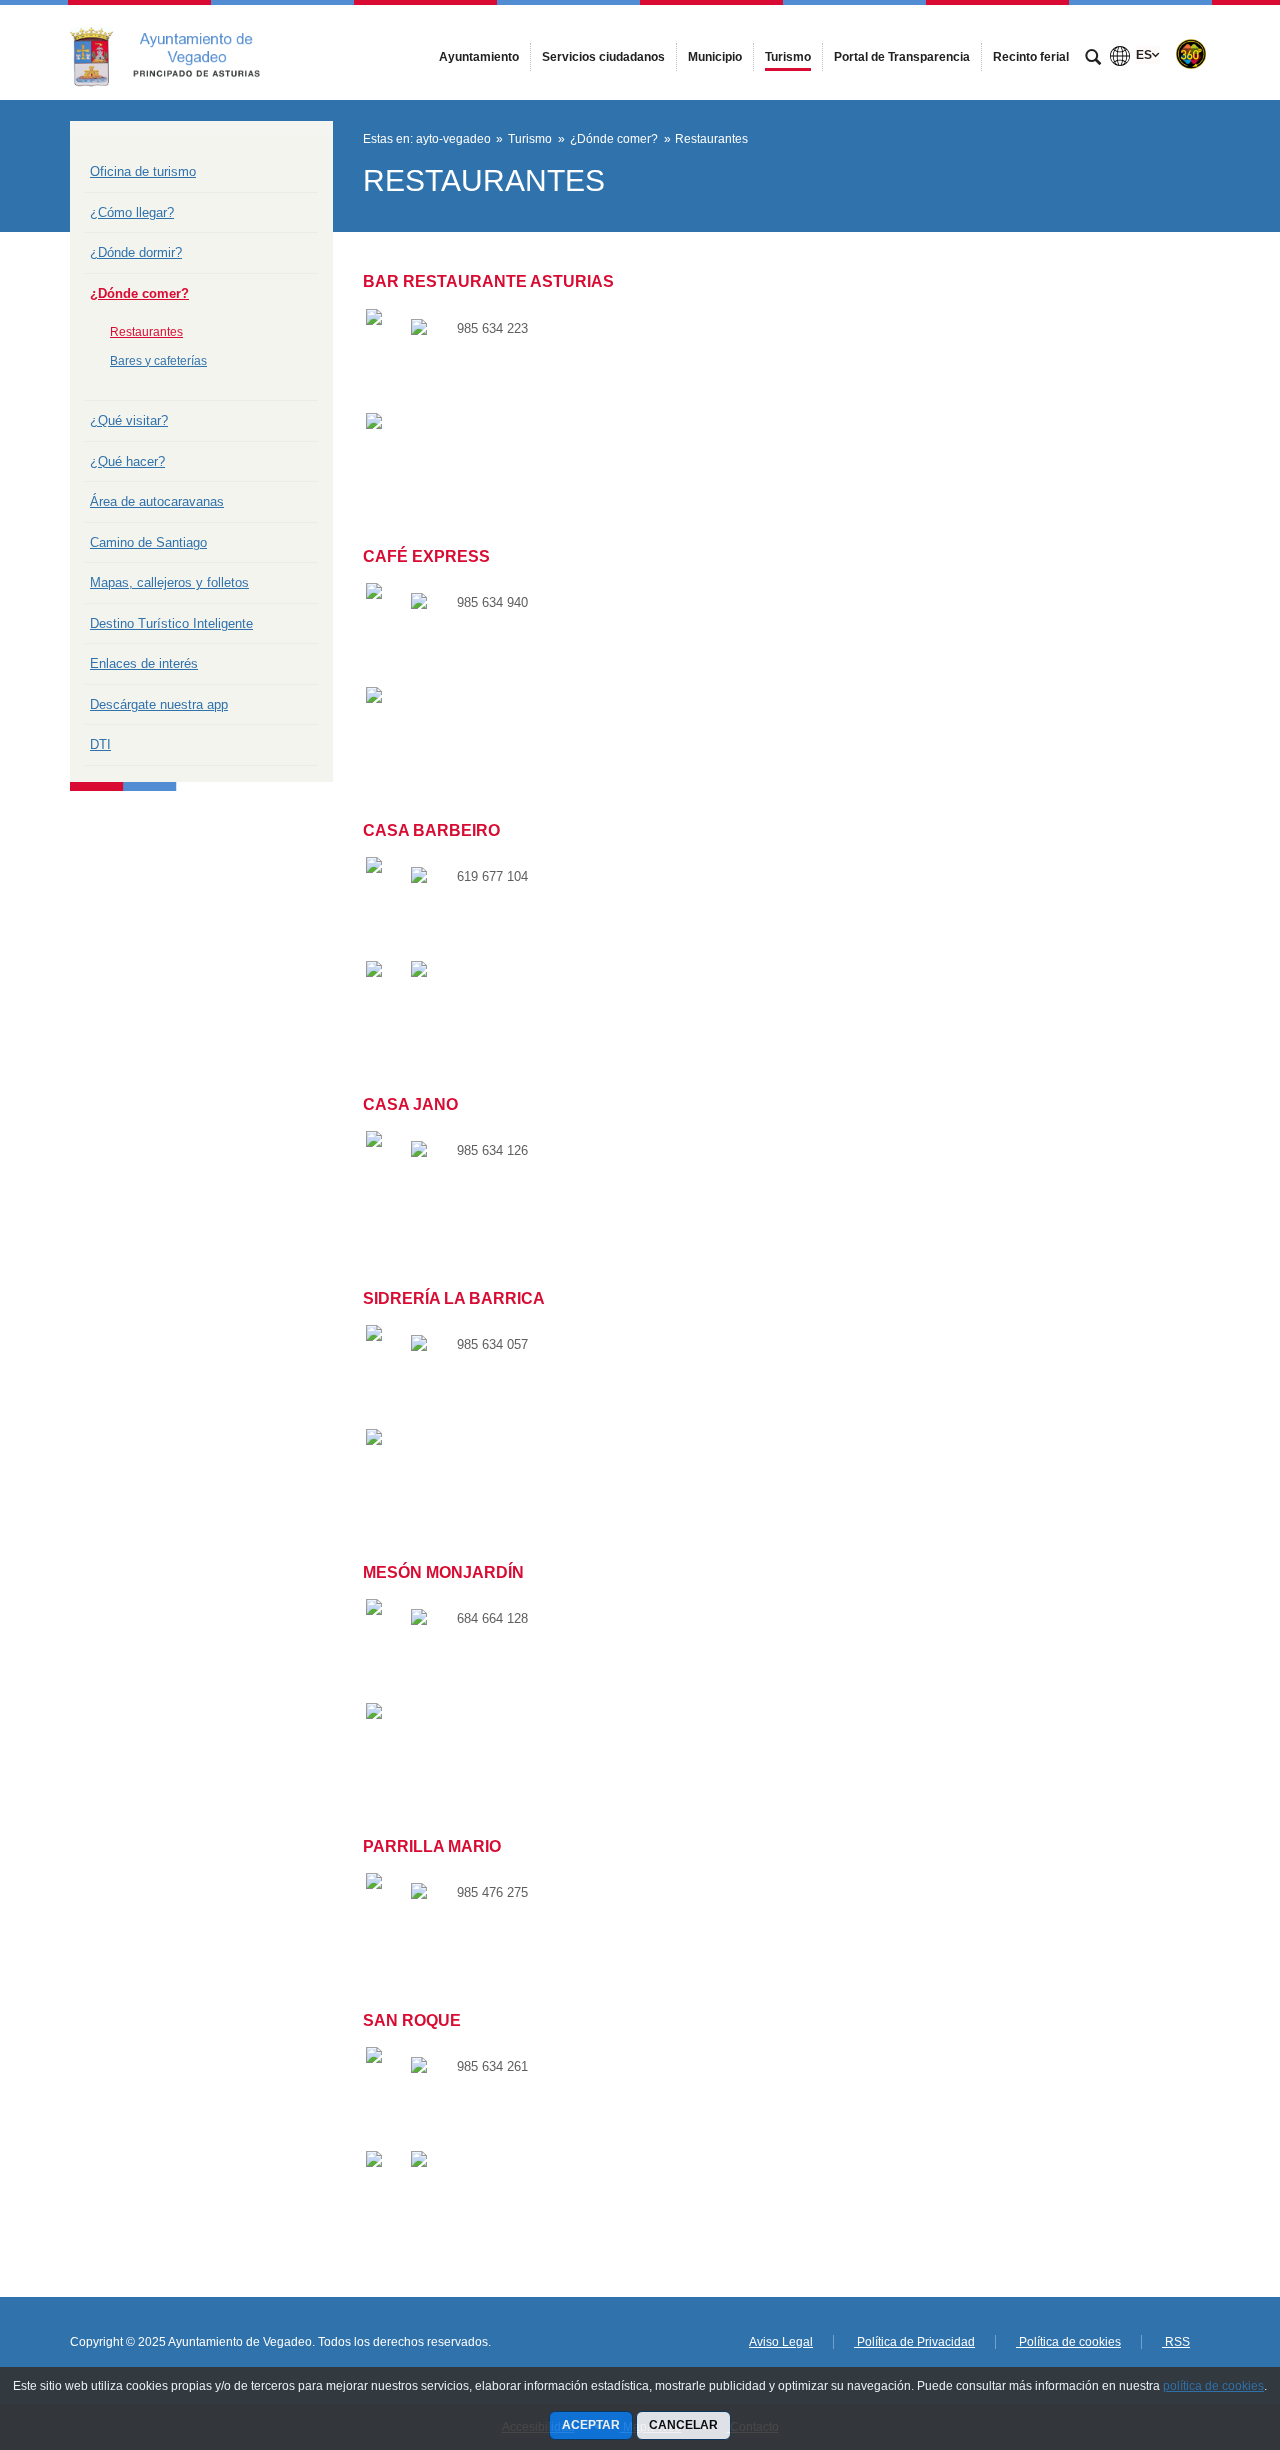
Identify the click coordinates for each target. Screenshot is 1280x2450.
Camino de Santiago (148, 542)
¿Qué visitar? (129, 420)
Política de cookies (1068, 2342)
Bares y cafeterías (158, 361)
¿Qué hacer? (127, 461)
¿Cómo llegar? (132, 212)
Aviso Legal (781, 2342)
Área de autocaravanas (157, 501)
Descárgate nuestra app (159, 704)
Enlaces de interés (144, 663)
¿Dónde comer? (139, 293)
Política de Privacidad (914, 2342)
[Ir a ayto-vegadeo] (180, 52)
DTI (100, 744)
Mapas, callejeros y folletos (169, 582)
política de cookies (1213, 2386)
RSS (1176, 2342)
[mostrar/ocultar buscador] (1093, 59)
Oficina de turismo (143, 171)
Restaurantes (146, 332)
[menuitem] (479, 57)
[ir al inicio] (1200, 2330)
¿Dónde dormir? (136, 252)
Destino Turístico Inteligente (171, 623)
